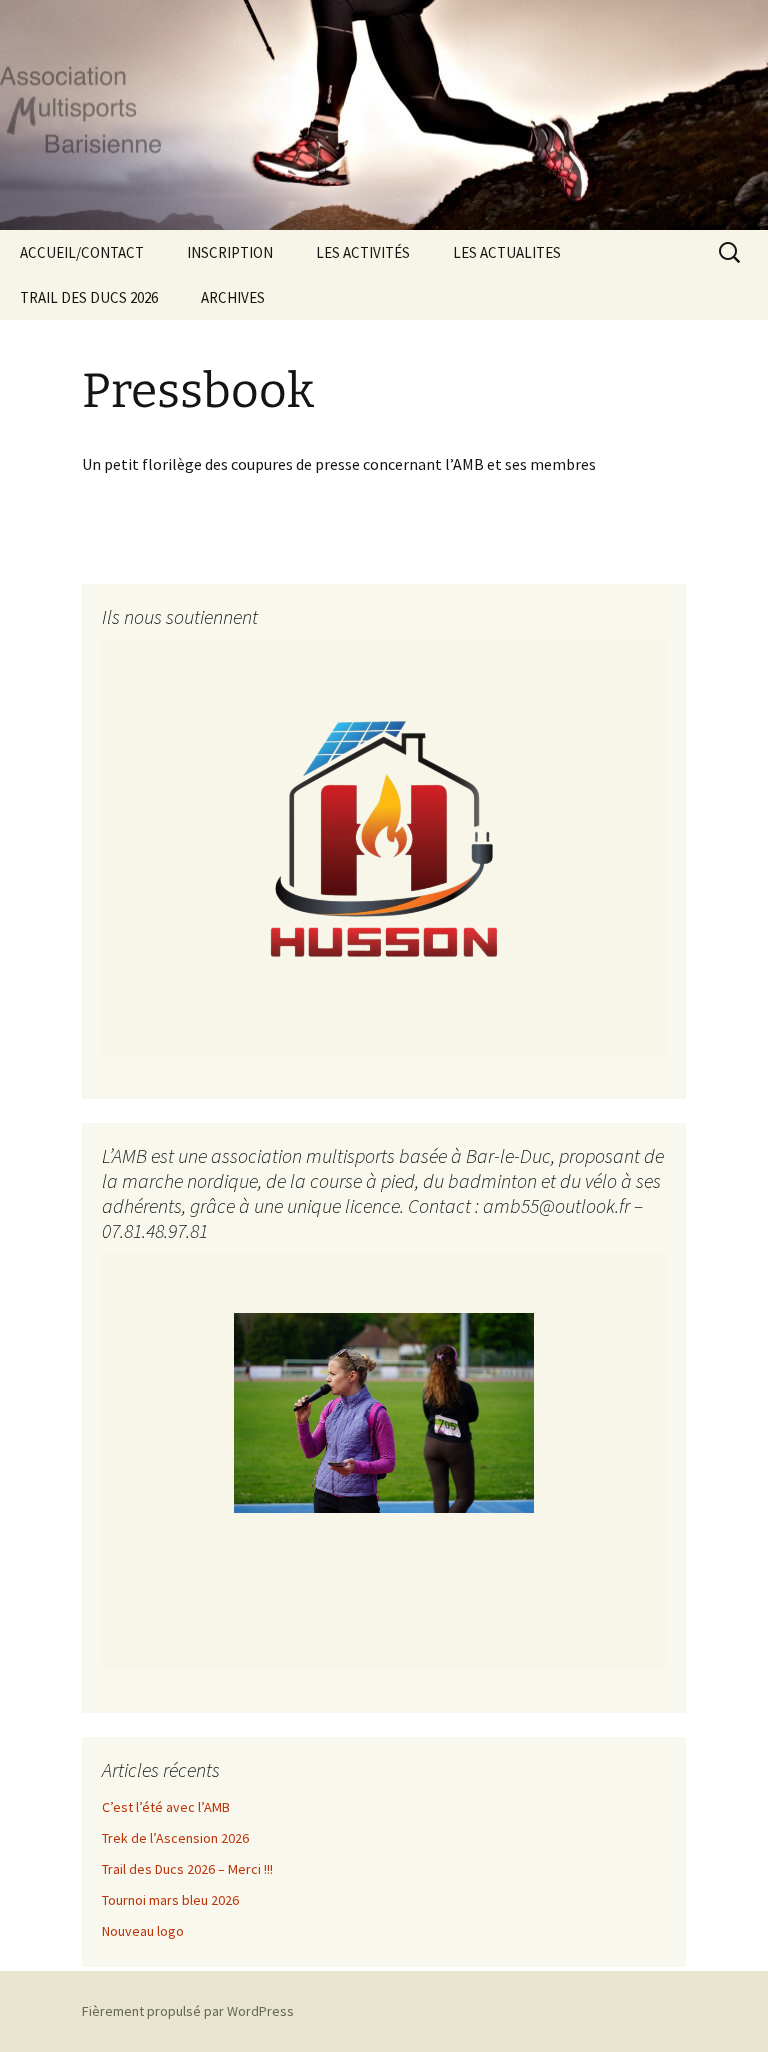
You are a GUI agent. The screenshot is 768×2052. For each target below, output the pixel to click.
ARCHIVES (233, 297)
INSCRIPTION (230, 252)
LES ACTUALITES (507, 252)
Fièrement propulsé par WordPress (188, 2011)
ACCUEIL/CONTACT (82, 252)
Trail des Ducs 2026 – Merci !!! (187, 1869)
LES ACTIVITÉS (363, 252)
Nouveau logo (143, 1931)
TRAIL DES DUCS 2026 (89, 297)
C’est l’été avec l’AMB (166, 1807)
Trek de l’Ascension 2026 (175, 1838)
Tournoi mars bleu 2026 (170, 1900)
